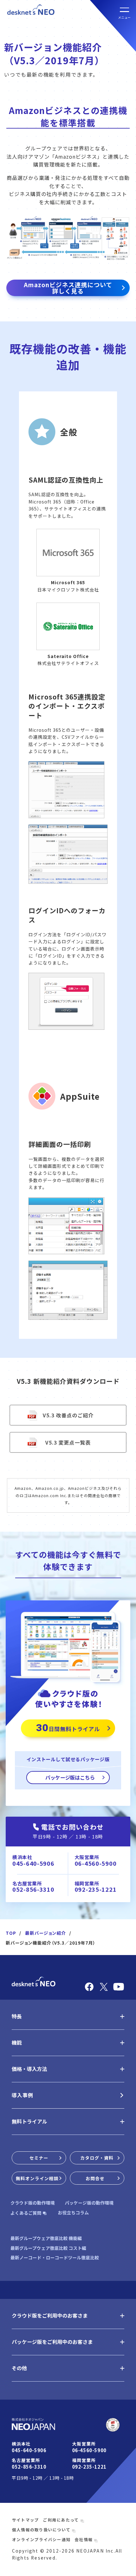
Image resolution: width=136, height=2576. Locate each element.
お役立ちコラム (73, 2213)
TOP (11, 1933)
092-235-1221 (96, 1889)
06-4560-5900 (96, 1863)
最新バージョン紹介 (46, 1933)
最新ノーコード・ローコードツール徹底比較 (55, 2258)
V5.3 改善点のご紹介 (68, 1415)
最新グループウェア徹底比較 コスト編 (48, 2248)
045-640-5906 (33, 1863)
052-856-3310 (33, 1889)
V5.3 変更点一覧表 (68, 1442)
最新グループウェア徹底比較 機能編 (46, 2238)
